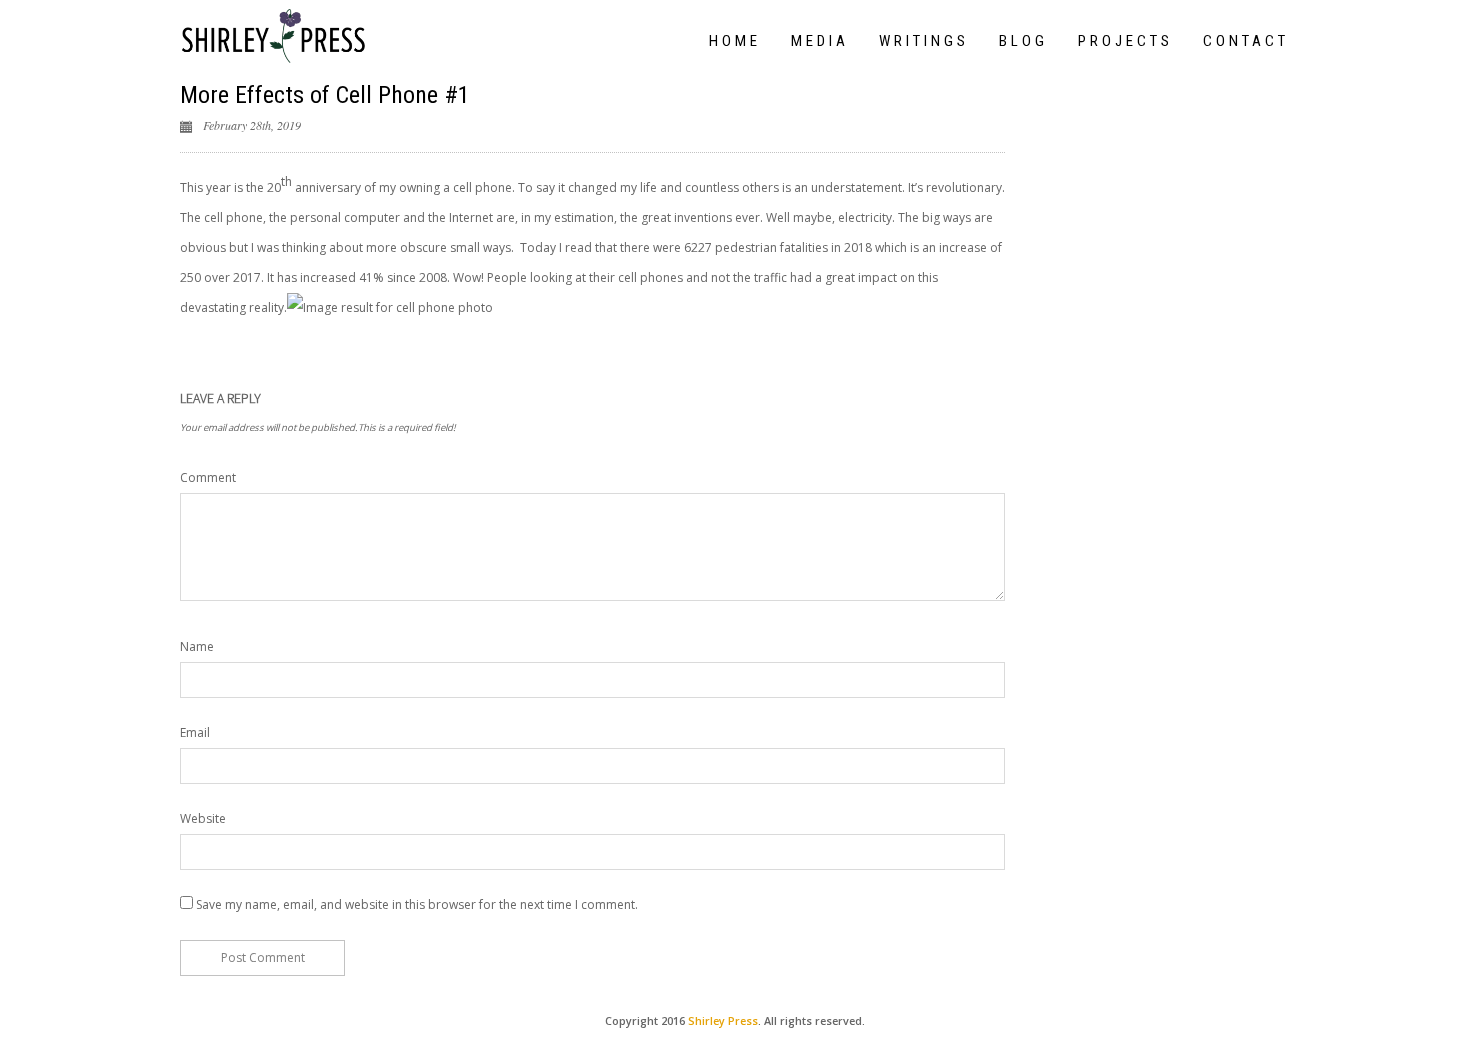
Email (195, 732)
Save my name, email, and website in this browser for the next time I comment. (417, 904)
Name (197, 646)
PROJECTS (1125, 41)
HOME (735, 41)
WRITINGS (924, 41)
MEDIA (820, 41)
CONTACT (1246, 41)
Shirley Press (723, 1020)
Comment (208, 477)
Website (203, 818)
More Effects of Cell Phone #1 (325, 95)
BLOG (1023, 41)
